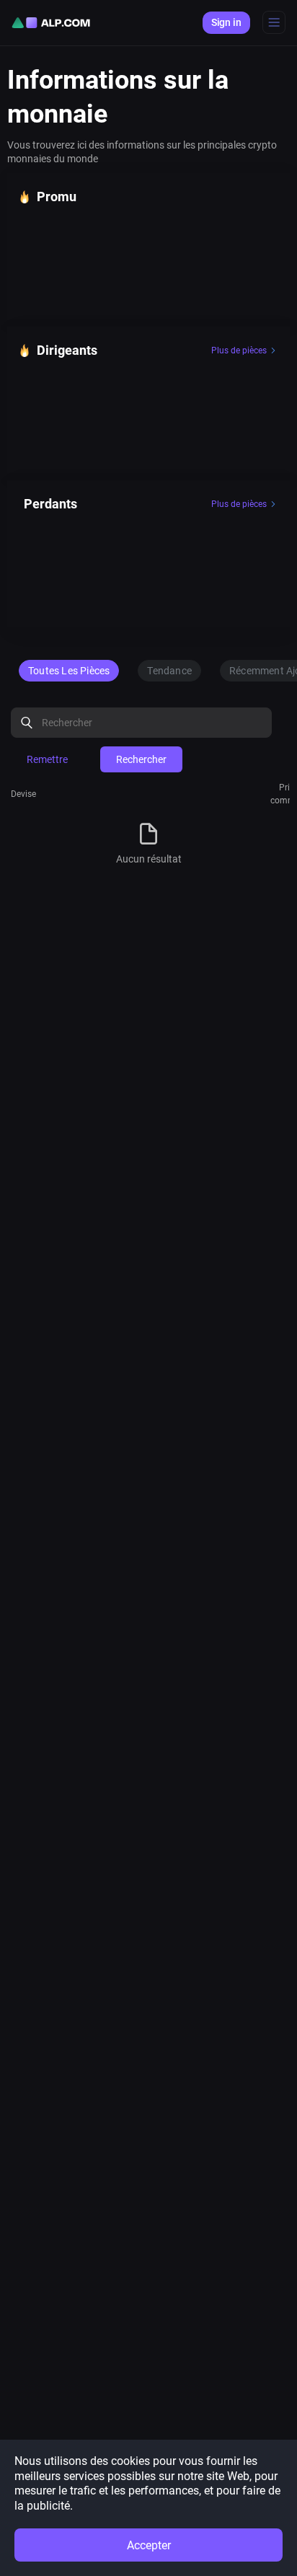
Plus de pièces (239, 350)
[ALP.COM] (51, 23)
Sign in (226, 22)
